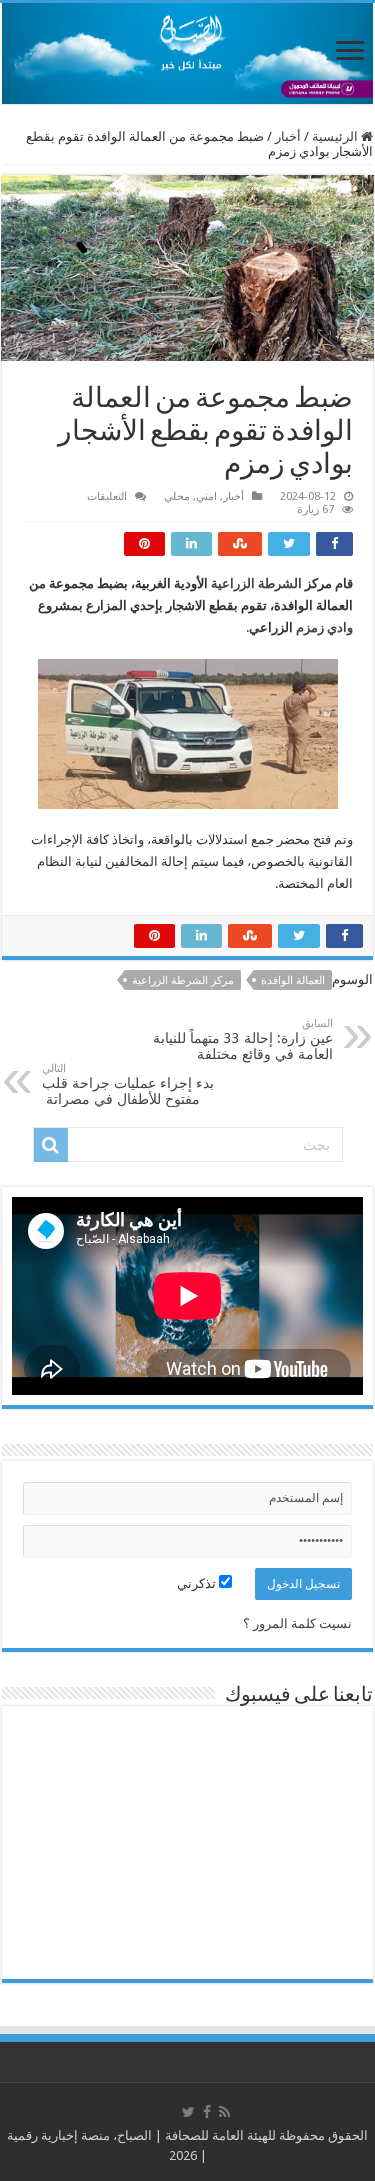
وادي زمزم (324, 627)
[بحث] (51, 1145)
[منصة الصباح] (187, 53)
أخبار (288, 136)
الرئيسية (336, 136)
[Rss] (224, 2112)
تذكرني (198, 1583)
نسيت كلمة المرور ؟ (297, 1623)
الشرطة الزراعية (256, 583)
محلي (177, 496)
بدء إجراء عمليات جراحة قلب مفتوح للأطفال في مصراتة (128, 1084)
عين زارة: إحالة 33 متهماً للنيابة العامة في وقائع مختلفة (243, 1039)
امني (206, 496)
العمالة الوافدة (293, 980)
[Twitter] (188, 2112)
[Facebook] (207, 2112)
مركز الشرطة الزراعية (183, 980)
